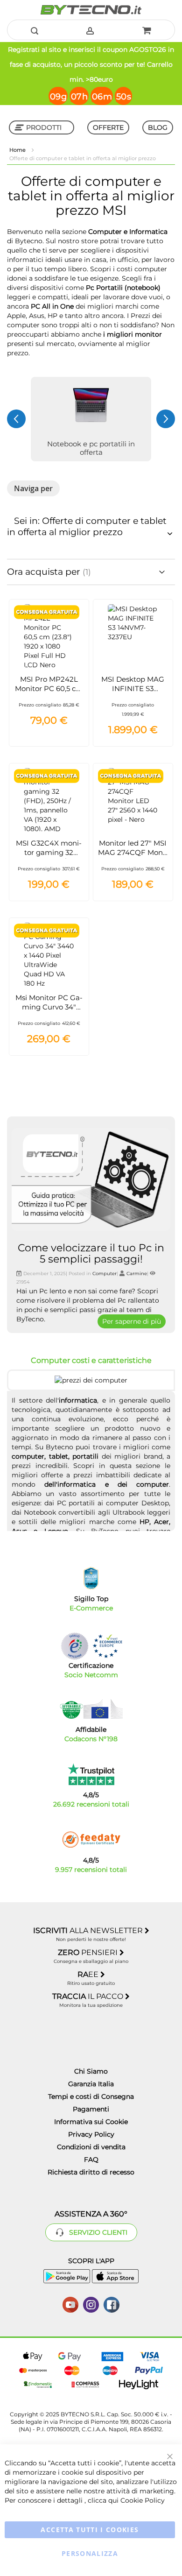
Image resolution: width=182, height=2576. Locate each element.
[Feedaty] (91, 1840)
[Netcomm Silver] (75, 1646)
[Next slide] (166, 419)
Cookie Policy (143, 2500)
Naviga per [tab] (33, 488)
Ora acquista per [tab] (45, 572)
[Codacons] (91, 1709)
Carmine (137, 1274)
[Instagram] (91, 2304)
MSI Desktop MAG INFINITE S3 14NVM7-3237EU (133, 688)
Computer (105, 1274)
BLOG (158, 127)
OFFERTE (108, 127)
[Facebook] (112, 2304)
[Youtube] (70, 2304)
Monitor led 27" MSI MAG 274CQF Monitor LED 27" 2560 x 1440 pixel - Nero (133, 857)
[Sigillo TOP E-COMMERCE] (91, 1578)
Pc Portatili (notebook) (123, 288)
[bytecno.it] (91, 10)
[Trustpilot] (91, 1774)
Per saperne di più (132, 1321)
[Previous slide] (16, 419)
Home (18, 150)
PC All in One (52, 306)
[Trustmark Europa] (107, 1646)
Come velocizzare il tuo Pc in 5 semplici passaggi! (91, 1253)
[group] (91, 419)
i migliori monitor (133, 334)
